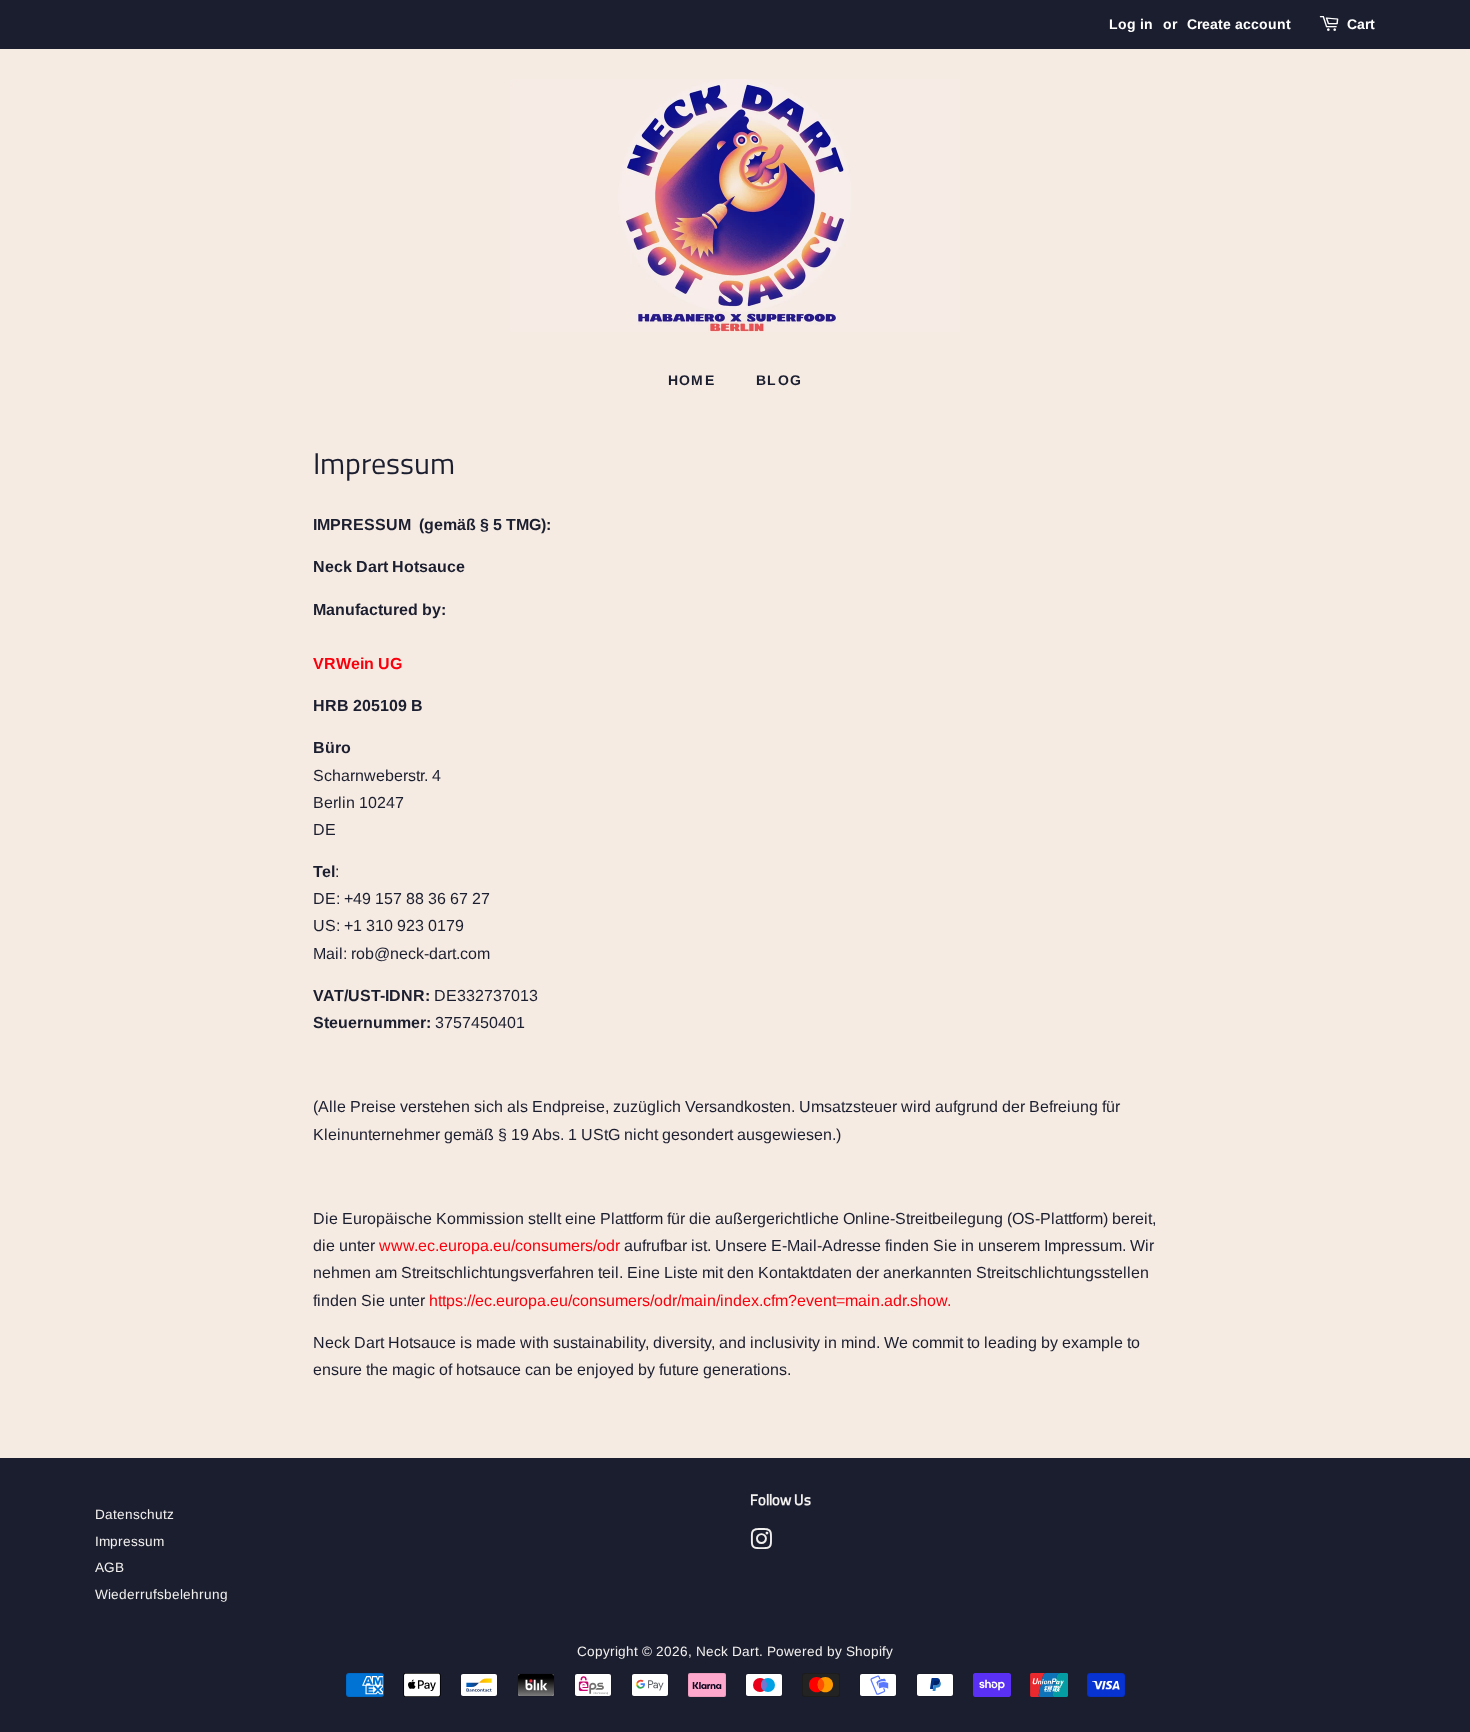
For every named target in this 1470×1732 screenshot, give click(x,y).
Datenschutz (134, 1514)
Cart (1361, 24)
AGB (109, 1567)
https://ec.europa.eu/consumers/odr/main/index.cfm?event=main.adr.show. (690, 1300)
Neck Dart (727, 1651)
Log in (1131, 24)
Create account (1239, 24)
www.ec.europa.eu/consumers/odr (499, 1245)
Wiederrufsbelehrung (161, 1594)
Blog (779, 380)
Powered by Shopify (830, 1651)
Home (692, 380)
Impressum (129, 1541)
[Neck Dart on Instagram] (761, 1543)
